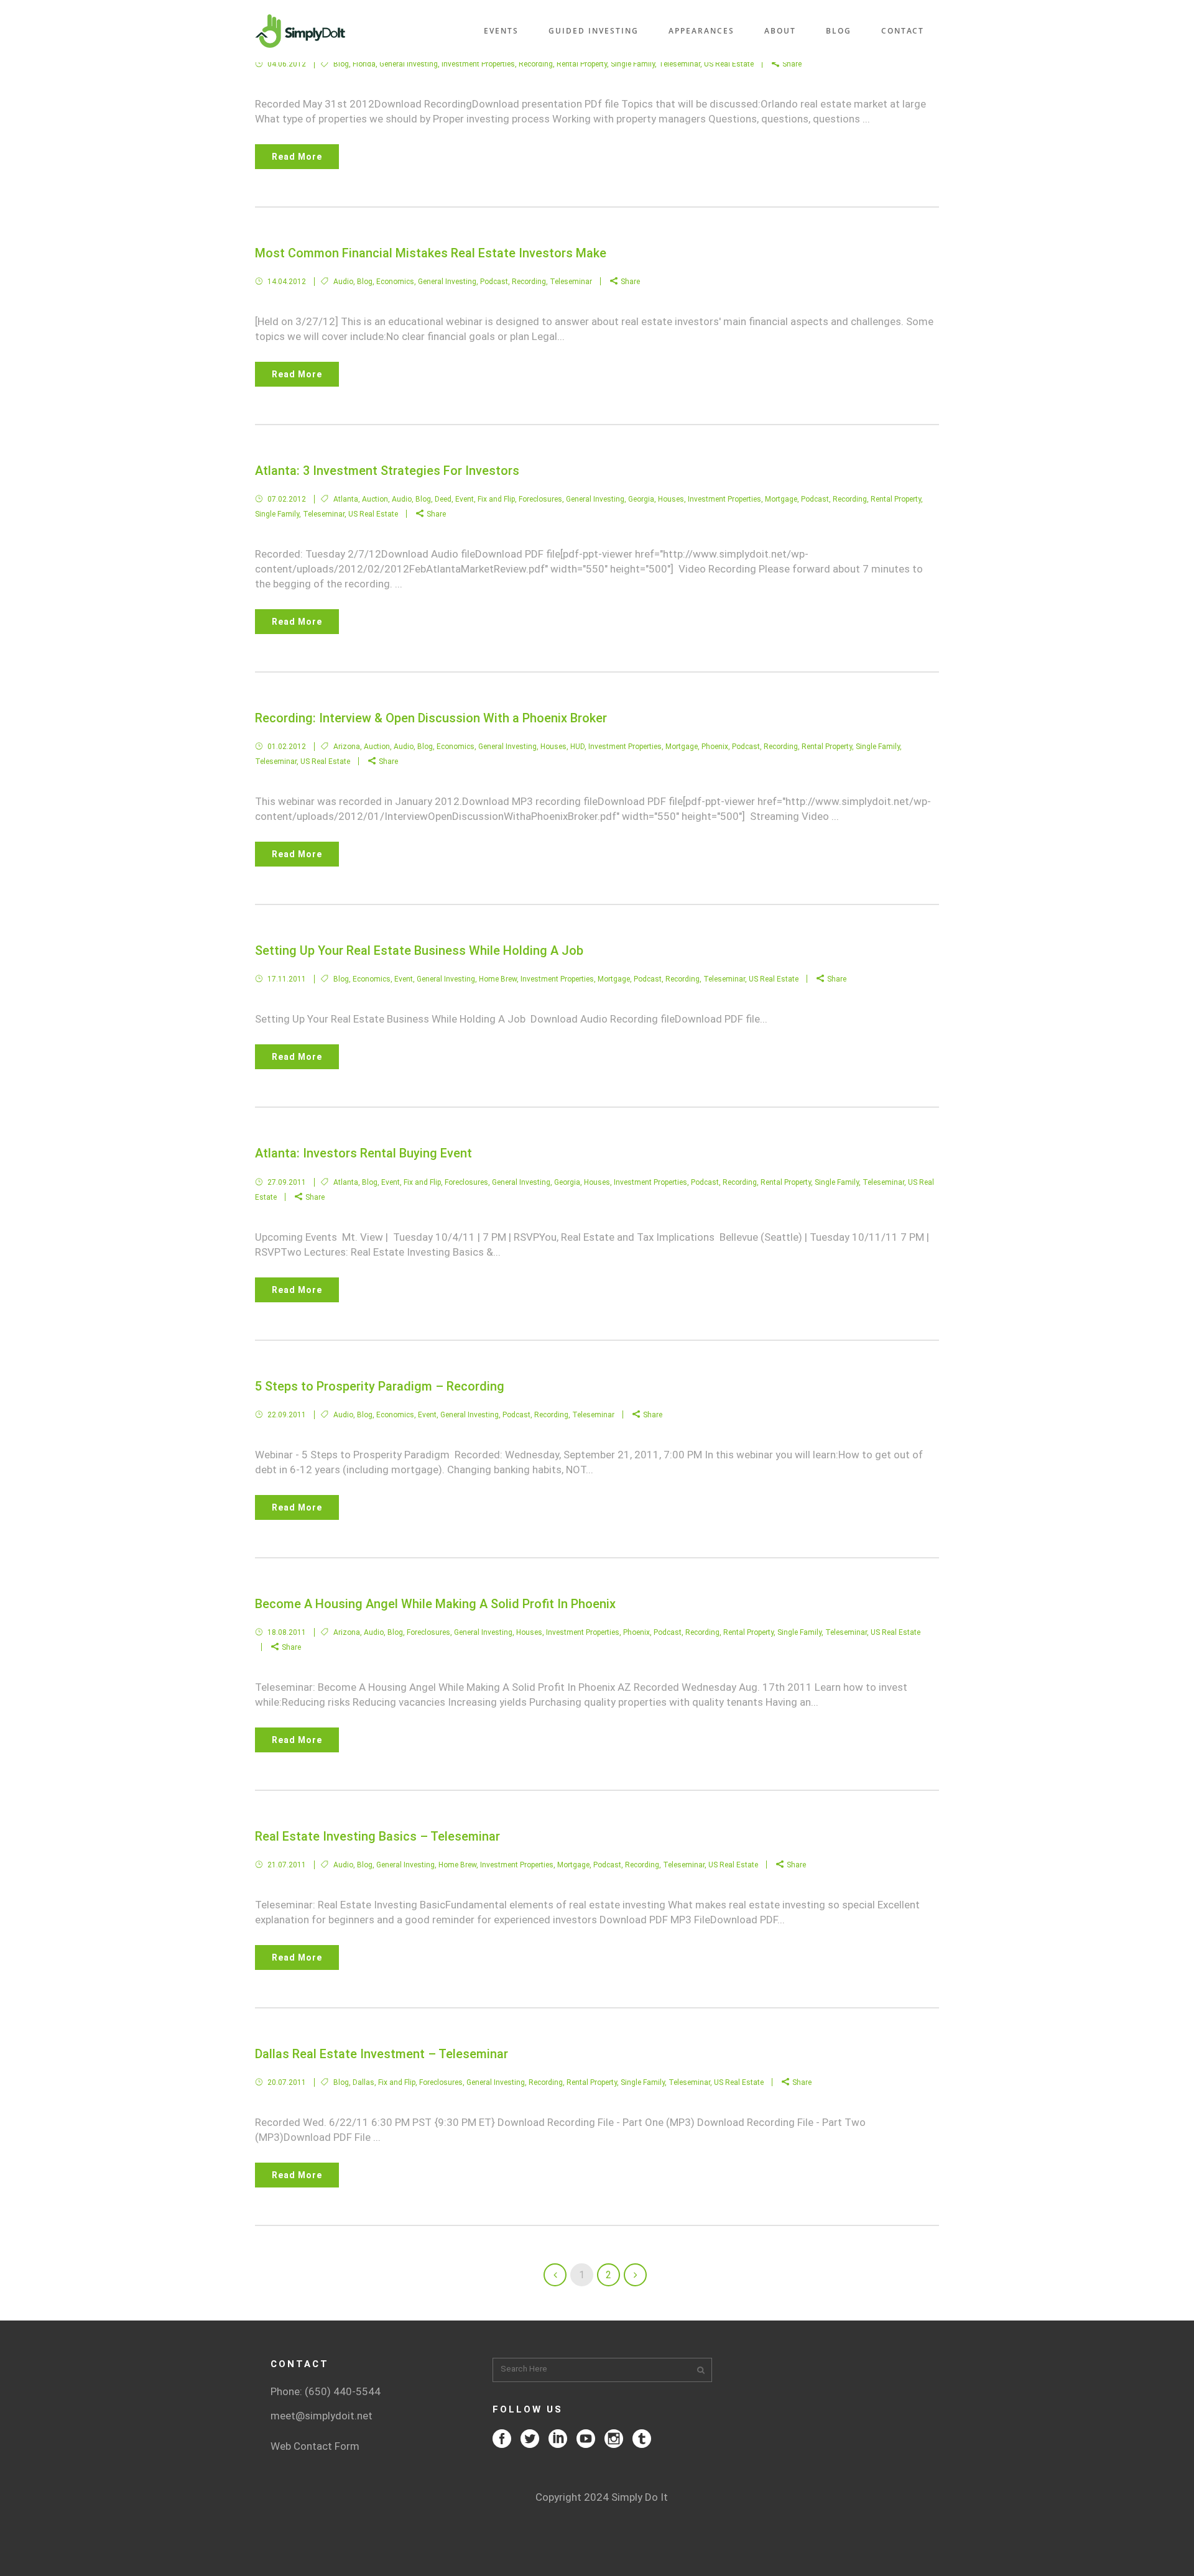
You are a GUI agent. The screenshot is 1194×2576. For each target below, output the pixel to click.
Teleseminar (679, 64)
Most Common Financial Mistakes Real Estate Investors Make (431, 253)
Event (465, 499)
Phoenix (715, 747)
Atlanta (346, 499)
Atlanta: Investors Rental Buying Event (363, 1153)
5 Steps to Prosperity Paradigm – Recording (380, 1386)
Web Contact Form (315, 2446)
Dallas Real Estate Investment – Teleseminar (382, 2054)
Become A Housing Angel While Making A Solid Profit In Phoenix (435, 1604)
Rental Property (582, 64)
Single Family (633, 64)
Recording (536, 64)
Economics (395, 282)
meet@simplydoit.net (322, 2416)
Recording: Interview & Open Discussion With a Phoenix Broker (431, 718)
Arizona (347, 747)
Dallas (363, 2082)
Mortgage (781, 499)
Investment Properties (478, 64)
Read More (297, 157)
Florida (364, 64)
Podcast (494, 282)
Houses (671, 499)
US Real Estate (729, 64)
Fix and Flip (496, 499)
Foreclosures (540, 499)
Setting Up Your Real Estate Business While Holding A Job (419, 950)
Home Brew (498, 979)
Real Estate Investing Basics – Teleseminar (377, 1836)
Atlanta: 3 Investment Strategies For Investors (387, 471)
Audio (343, 282)
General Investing (409, 64)
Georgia (641, 499)
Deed (443, 499)
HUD (577, 747)
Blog (341, 64)
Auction (375, 499)
